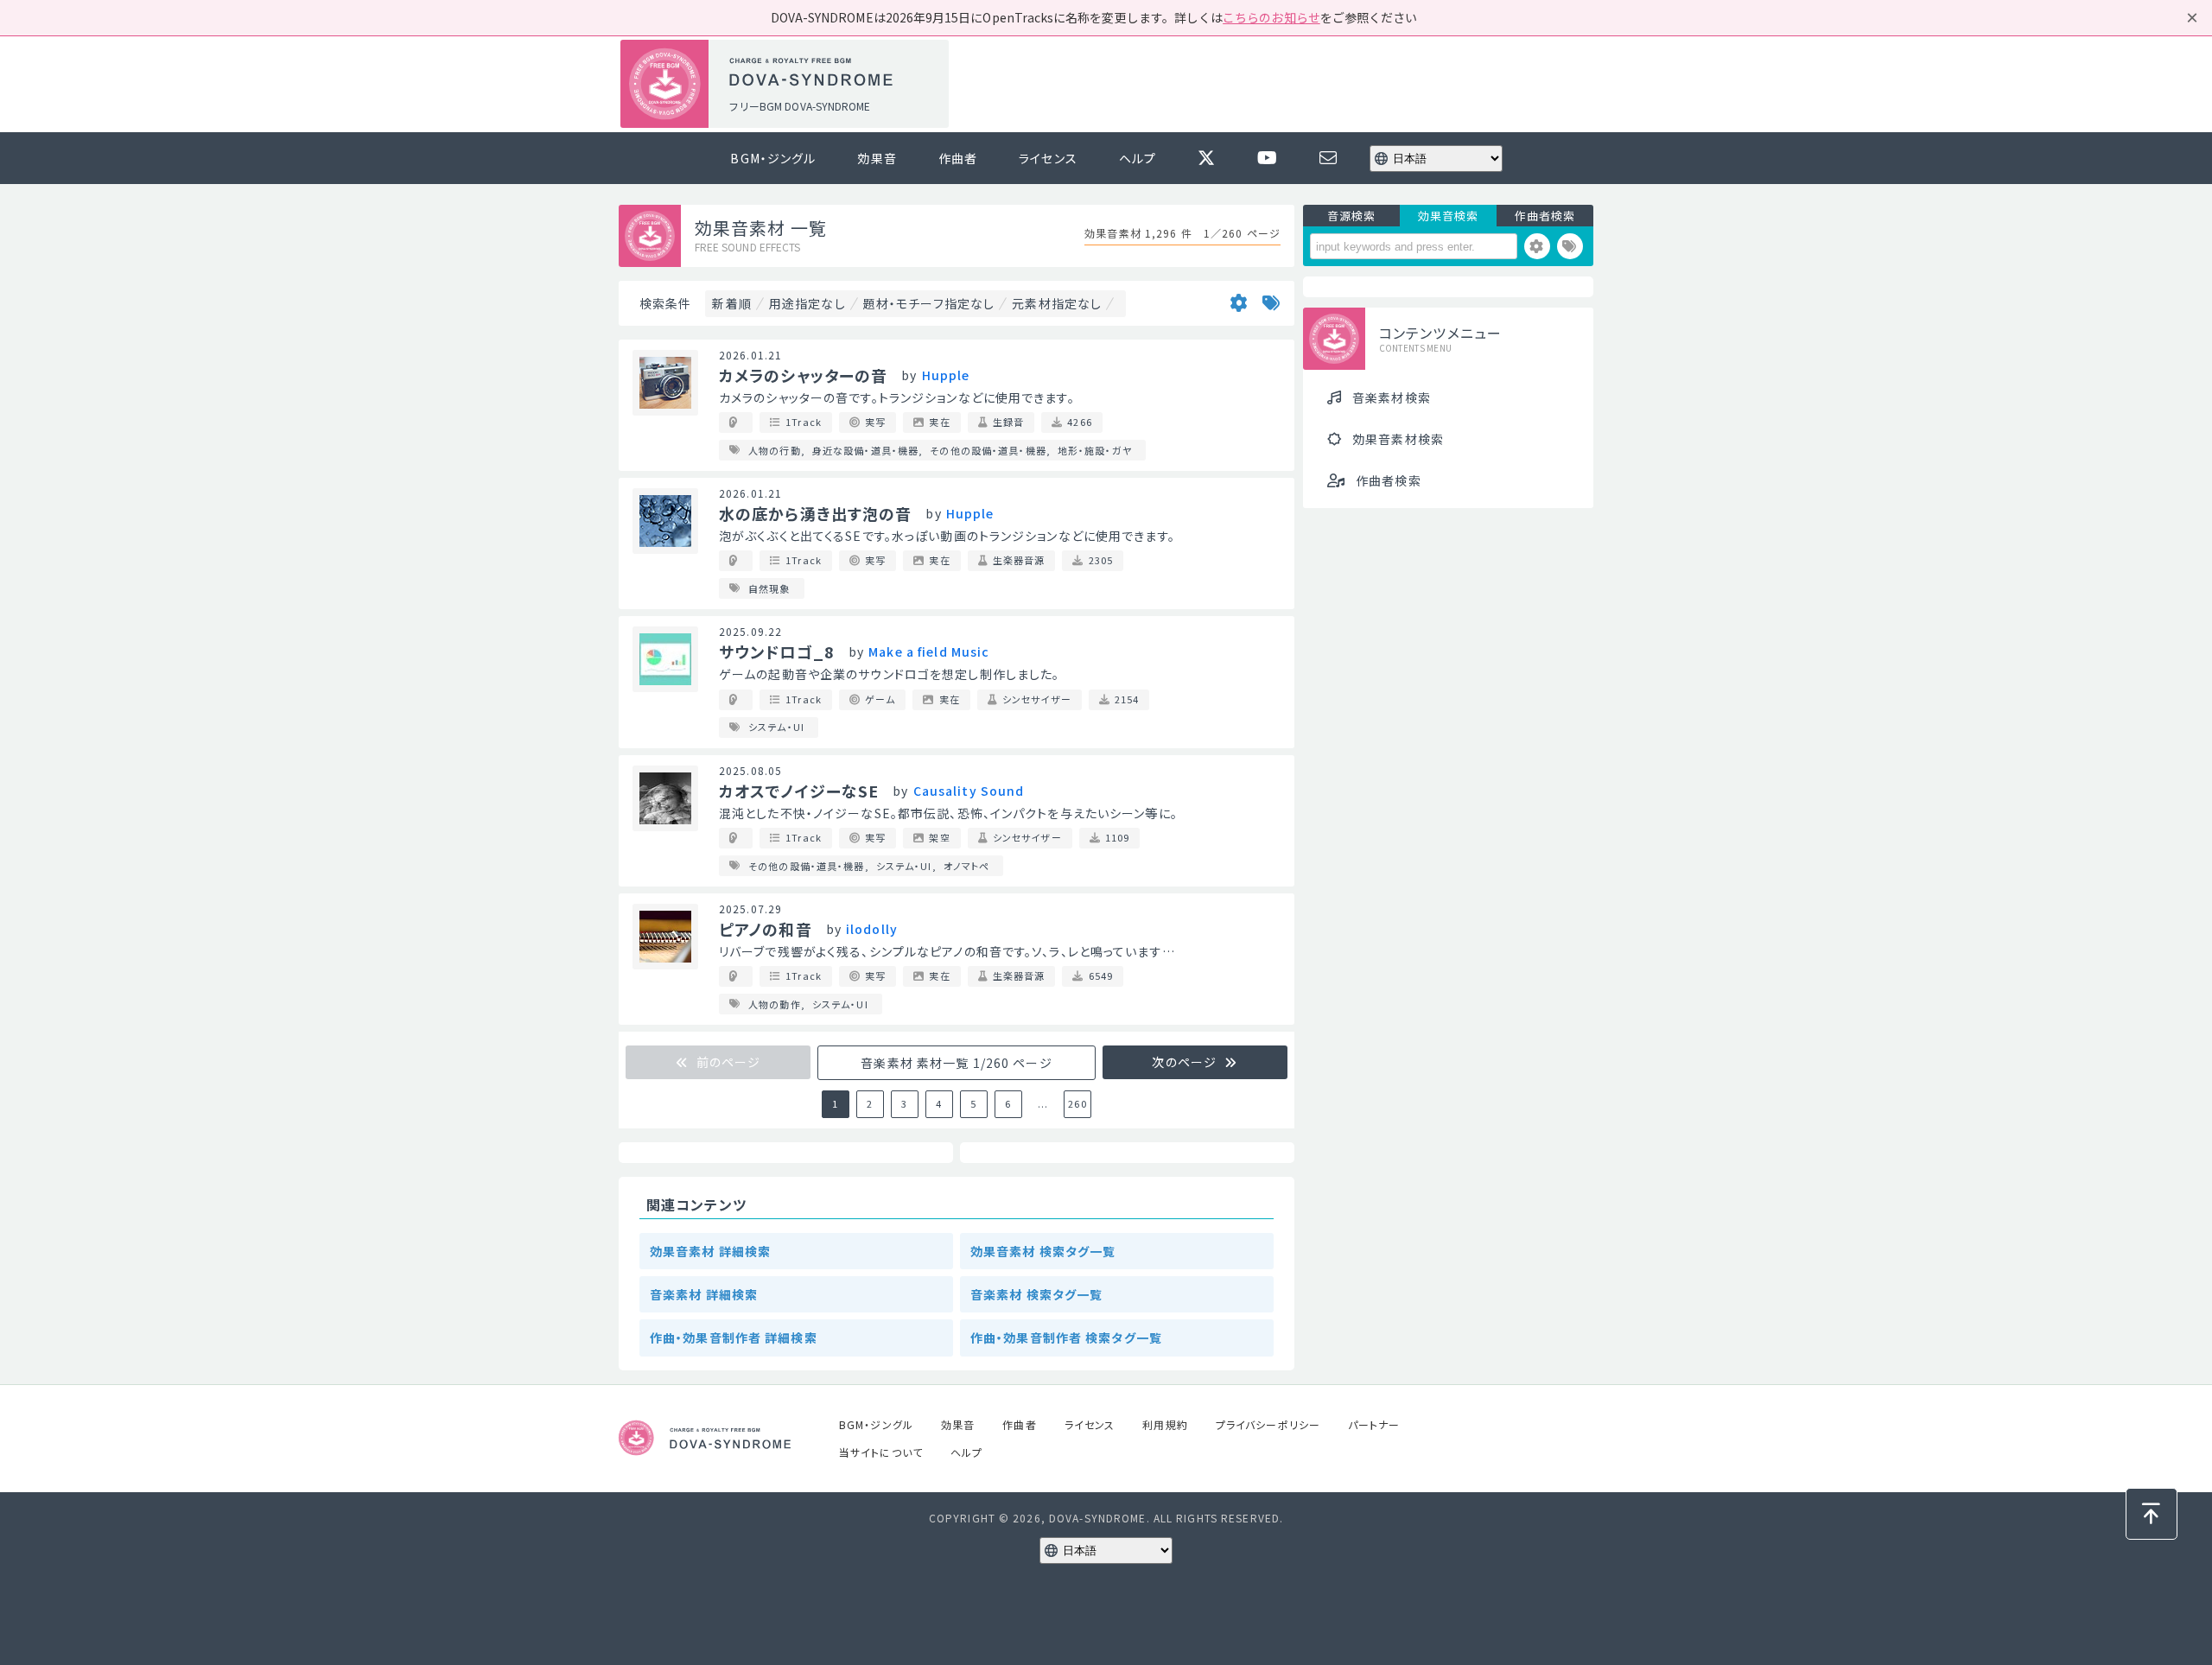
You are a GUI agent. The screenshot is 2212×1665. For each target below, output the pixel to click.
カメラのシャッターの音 (803, 375)
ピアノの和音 (766, 929)
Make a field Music (929, 651)
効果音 (877, 158)
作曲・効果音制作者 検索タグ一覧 (1066, 1338)
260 (1077, 1103)
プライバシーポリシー (1268, 1424)
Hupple (946, 375)
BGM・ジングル (773, 158)
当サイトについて (881, 1452)
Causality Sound (969, 791)
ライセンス (1048, 158)
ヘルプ (1138, 158)
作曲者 (958, 158)
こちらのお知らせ (1271, 17)
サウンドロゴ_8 (777, 651)
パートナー (1374, 1424)
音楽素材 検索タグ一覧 (1036, 1294)
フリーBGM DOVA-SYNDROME (799, 106)
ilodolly (872, 929)
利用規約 (1165, 1424)
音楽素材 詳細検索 (704, 1294)
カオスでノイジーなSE (799, 791)
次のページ (1186, 1062)
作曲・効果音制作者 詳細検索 (734, 1338)
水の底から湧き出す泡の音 (815, 513)
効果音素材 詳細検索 (710, 1251)
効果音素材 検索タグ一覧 (1043, 1251)
